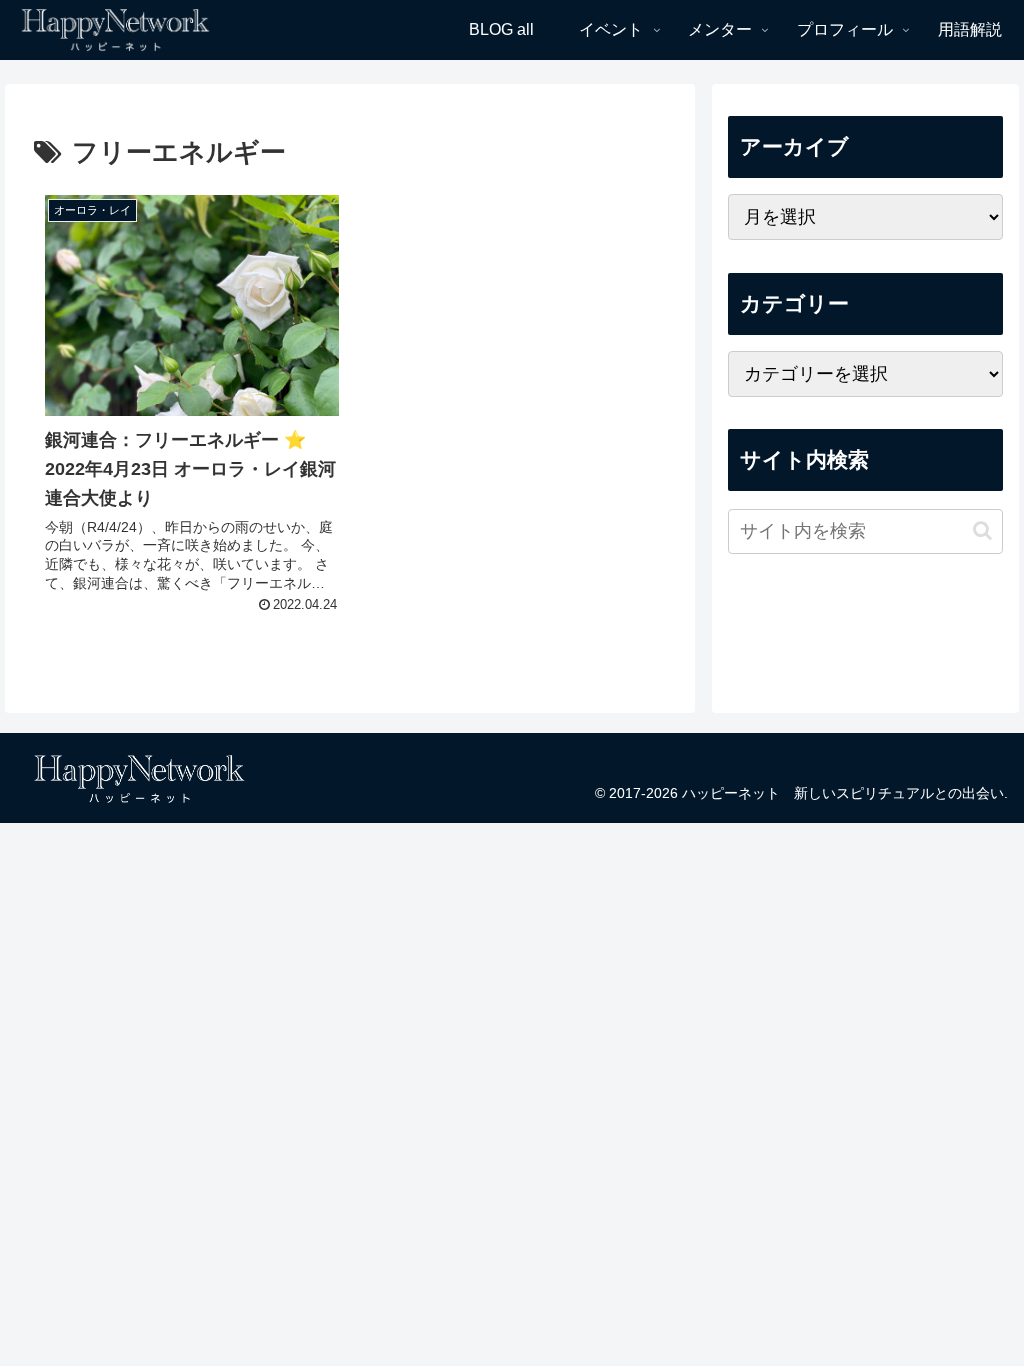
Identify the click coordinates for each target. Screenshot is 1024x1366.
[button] (982, 530)
